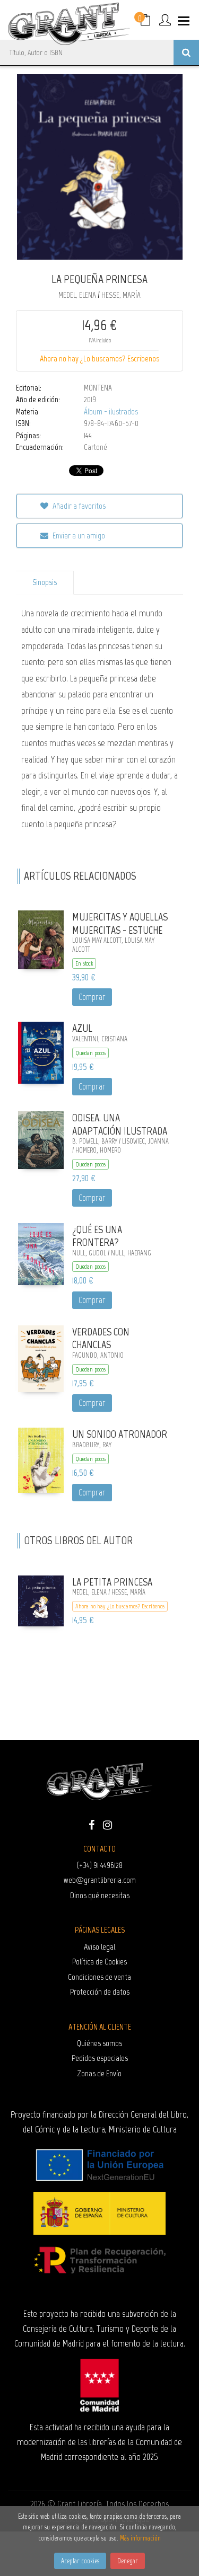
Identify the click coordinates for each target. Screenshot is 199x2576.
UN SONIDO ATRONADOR (120, 1434)
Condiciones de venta (99, 1977)
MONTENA (98, 388)
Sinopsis (45, 582)
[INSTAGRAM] (108, 1824)
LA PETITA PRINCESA (112, 1582)
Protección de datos (100, 1992)
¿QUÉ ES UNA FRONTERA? (97, 1236)
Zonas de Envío (99, 2073)
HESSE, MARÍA (121, 295)
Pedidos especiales (100, 2058)
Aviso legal (99, 1947)
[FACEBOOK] (92, 1824)
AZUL (82, 1028)
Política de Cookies (99, 1962)
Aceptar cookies (80, 2561)
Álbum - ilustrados (111, 412)
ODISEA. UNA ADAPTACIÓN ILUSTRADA (120, 1124)
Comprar (92, 997)
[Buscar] (186, 52)
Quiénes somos (99, 2043)
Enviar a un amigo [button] (78, 535)
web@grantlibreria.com (100, 1880)
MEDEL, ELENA (78, 295)
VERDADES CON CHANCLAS (101, 1338)
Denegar (128, 2561)
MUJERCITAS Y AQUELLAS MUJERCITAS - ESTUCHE (120, 923)
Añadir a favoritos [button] (78, 506)
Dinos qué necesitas (100, 1895)
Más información (140, 2538)
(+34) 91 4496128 (100, 1865)
